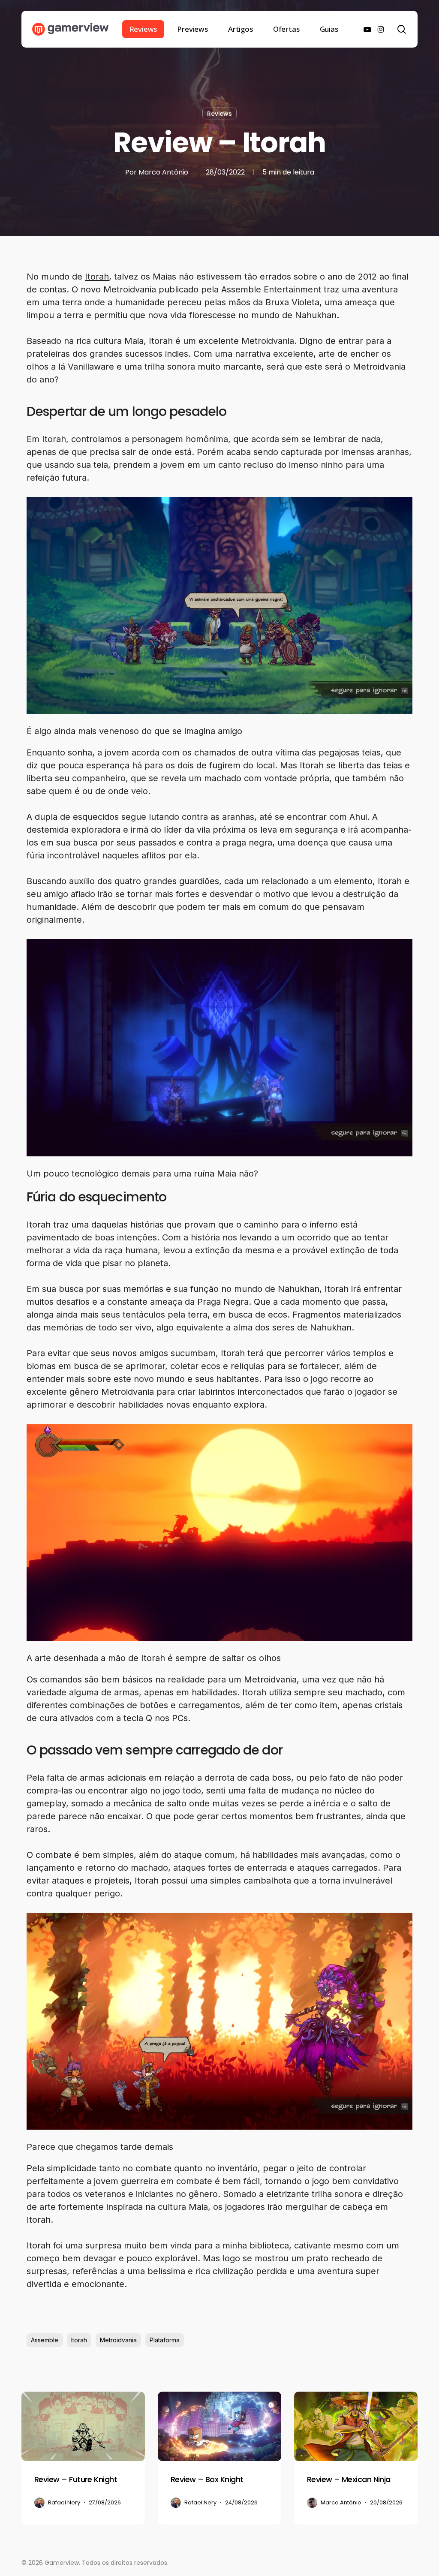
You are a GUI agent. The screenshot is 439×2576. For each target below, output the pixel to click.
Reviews (219, 114)
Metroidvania (118, 2340)
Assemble (45, 2340)
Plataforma (165, 2340)
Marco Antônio (163, 172)
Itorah (97, 277)
